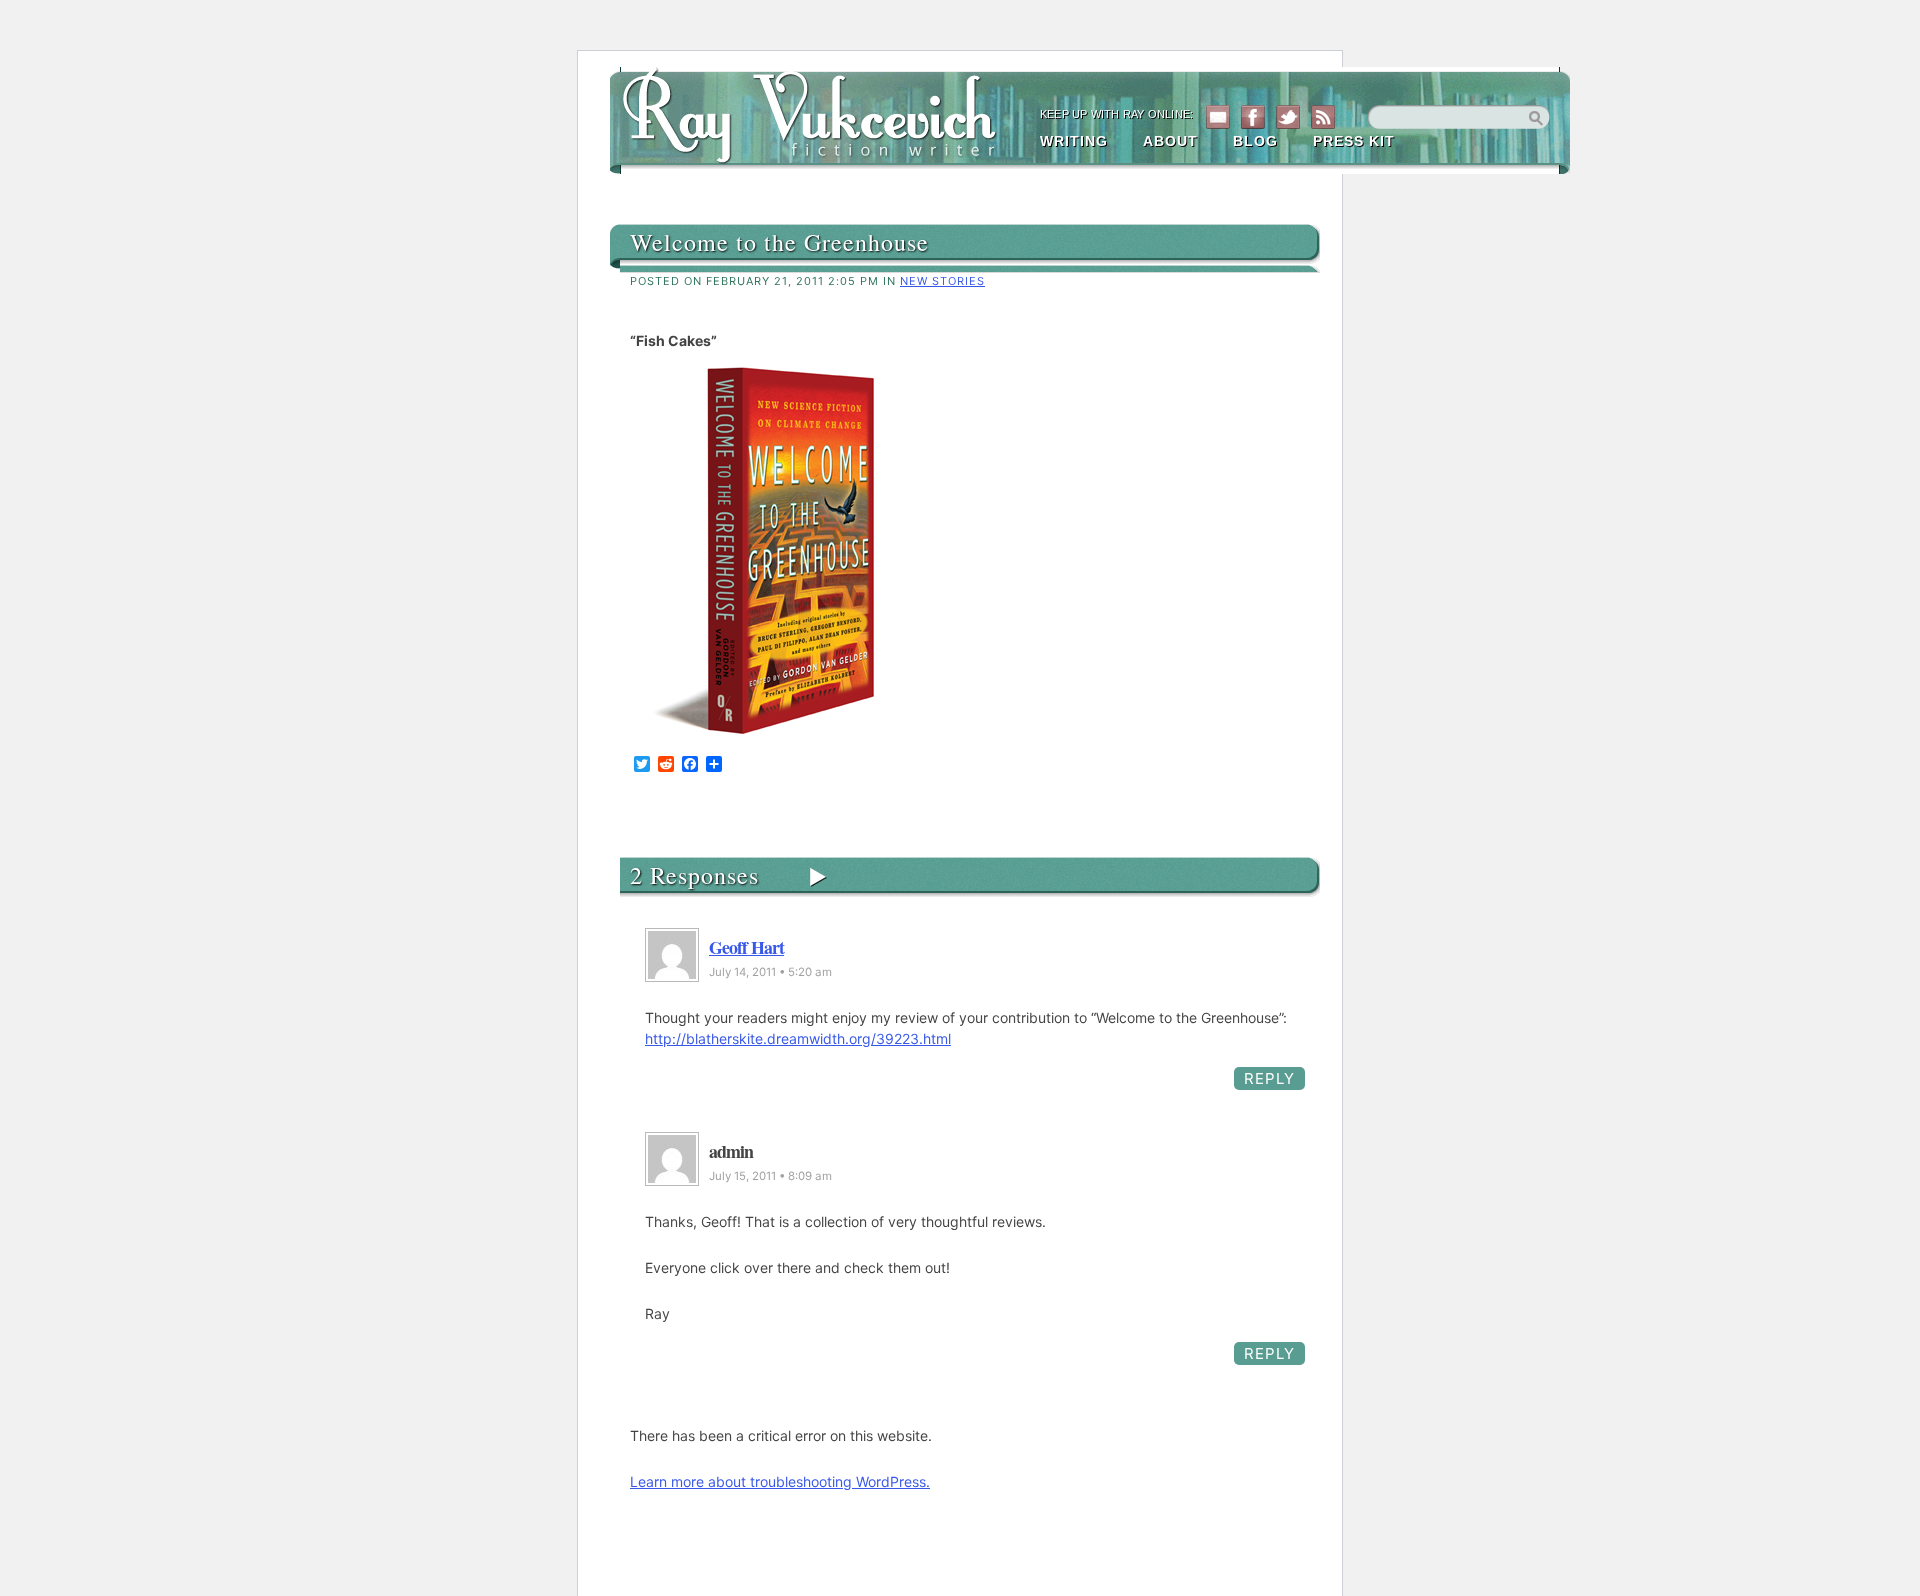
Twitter (1288, 117)
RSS (1323, 117)
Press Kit (1354, 141)
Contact (1218, 117)
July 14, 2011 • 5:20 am (770, 972)
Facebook (1253, 117)
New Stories (942, 281)
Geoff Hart (746, 947)
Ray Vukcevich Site (820, 112)
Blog (1255, 141)
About (1170, 141)
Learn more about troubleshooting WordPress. (780, 1481)
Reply (1269, 1078)
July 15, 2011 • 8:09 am (770, 1176)
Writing (1074, 141)
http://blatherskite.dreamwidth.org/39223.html (798, 1038)
